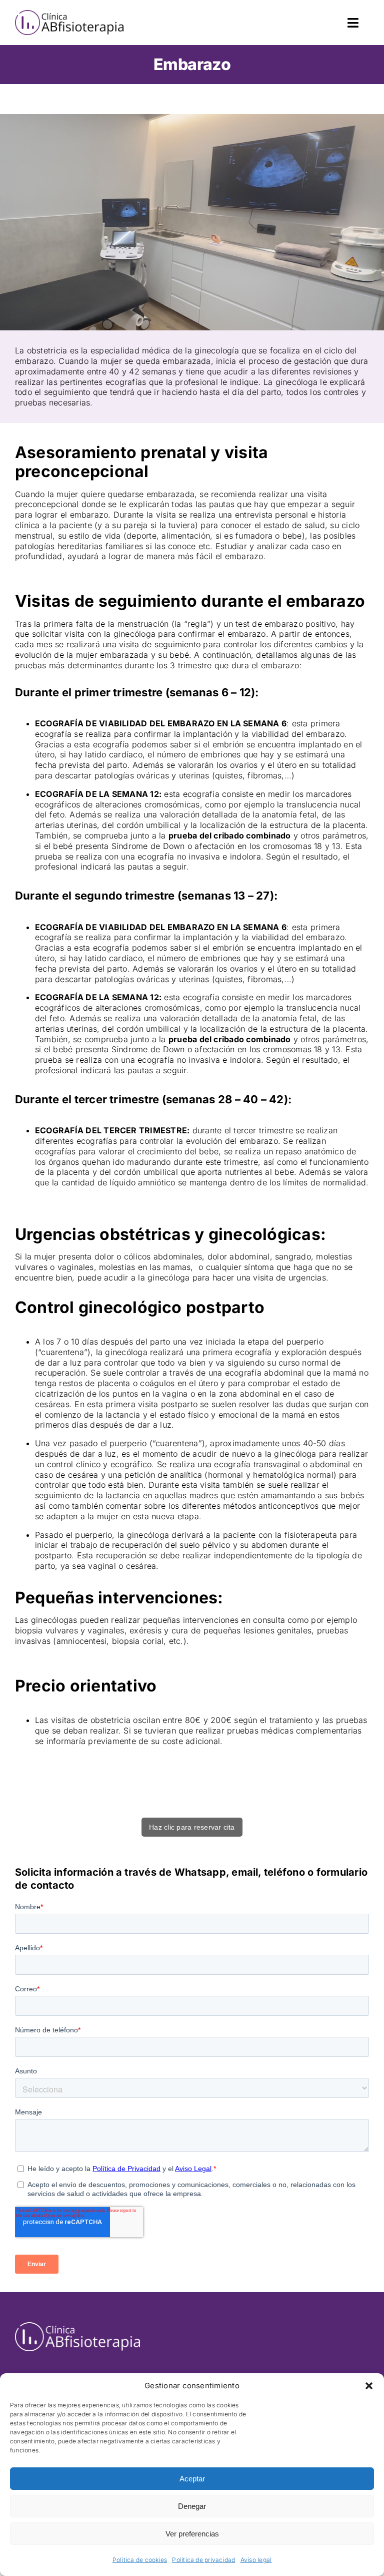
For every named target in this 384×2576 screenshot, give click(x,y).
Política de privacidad (203, 2560)
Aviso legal (256, 2560)
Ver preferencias (192, 2534)
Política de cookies (140, 2560)
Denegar (192, 2506)
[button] (369, 2386)
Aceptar (192, 2479)
